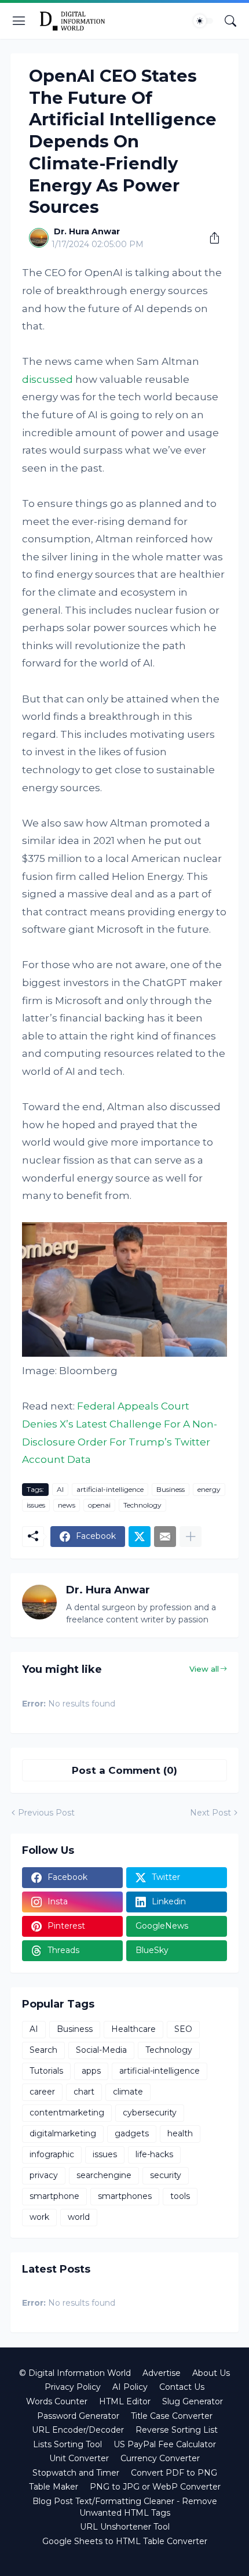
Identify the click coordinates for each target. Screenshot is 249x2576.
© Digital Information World (75, 2373)
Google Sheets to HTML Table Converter (125, 2541)
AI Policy (130, 2387)
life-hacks (154, 2154)
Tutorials (46, 2071)
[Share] (210, 238)
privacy (44, 2175)
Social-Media (101, 2050)
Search (43, 2050)
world (79, 2217)
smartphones (125, 2196)
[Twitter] (140, 1537)
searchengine (104, 2175)
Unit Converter (79, 2458)
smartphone (54, 2196)
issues (36, 1505)
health (180, 2133)
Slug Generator (193, 2401)
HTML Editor (125, 2401)
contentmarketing (67, 2113)
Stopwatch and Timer (76, 2473)
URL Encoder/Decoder (78, 2430)
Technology (142, 1505)
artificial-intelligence (110, 1489)
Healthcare (133, 2029)
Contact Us (182, 2387)
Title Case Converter (172, 2416)
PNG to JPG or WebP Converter (155, 2487)
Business (171, 1489)
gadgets (132, 2133)
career (42, 2092)
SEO (183, 2029)
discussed (47, 379)
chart (84, 2092)
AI (60, 1489)
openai (99, 1505)
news (67, 1505)
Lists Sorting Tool (67, 2444)
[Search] (230, 21)
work (39, 2217)
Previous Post (46, 1813)
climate (128, 2092)
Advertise (162, 2373)
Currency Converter (160, 2458)
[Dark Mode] (203, 21)
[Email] (165, 1537)
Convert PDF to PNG (174, 2473)
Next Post (210, 1813)
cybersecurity (150, 2113)
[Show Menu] (19, 21)
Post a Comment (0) (124, 1770)
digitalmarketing (63, 2133)
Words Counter (57, 2401)
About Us (211, 2373)
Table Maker (54, 2487)
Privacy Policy (73, 2387)
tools (180, 2196)
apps (91, 2071)
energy (209, 1489)
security (166, 2175)
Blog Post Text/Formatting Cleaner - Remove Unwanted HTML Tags (125, 2507)
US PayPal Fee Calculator (165, 2444)
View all (204, 1669)
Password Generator (78, 2416)
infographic (52, 2154)
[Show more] (191, 1537)
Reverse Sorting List (177, 2430)
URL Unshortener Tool (125, 2527)
